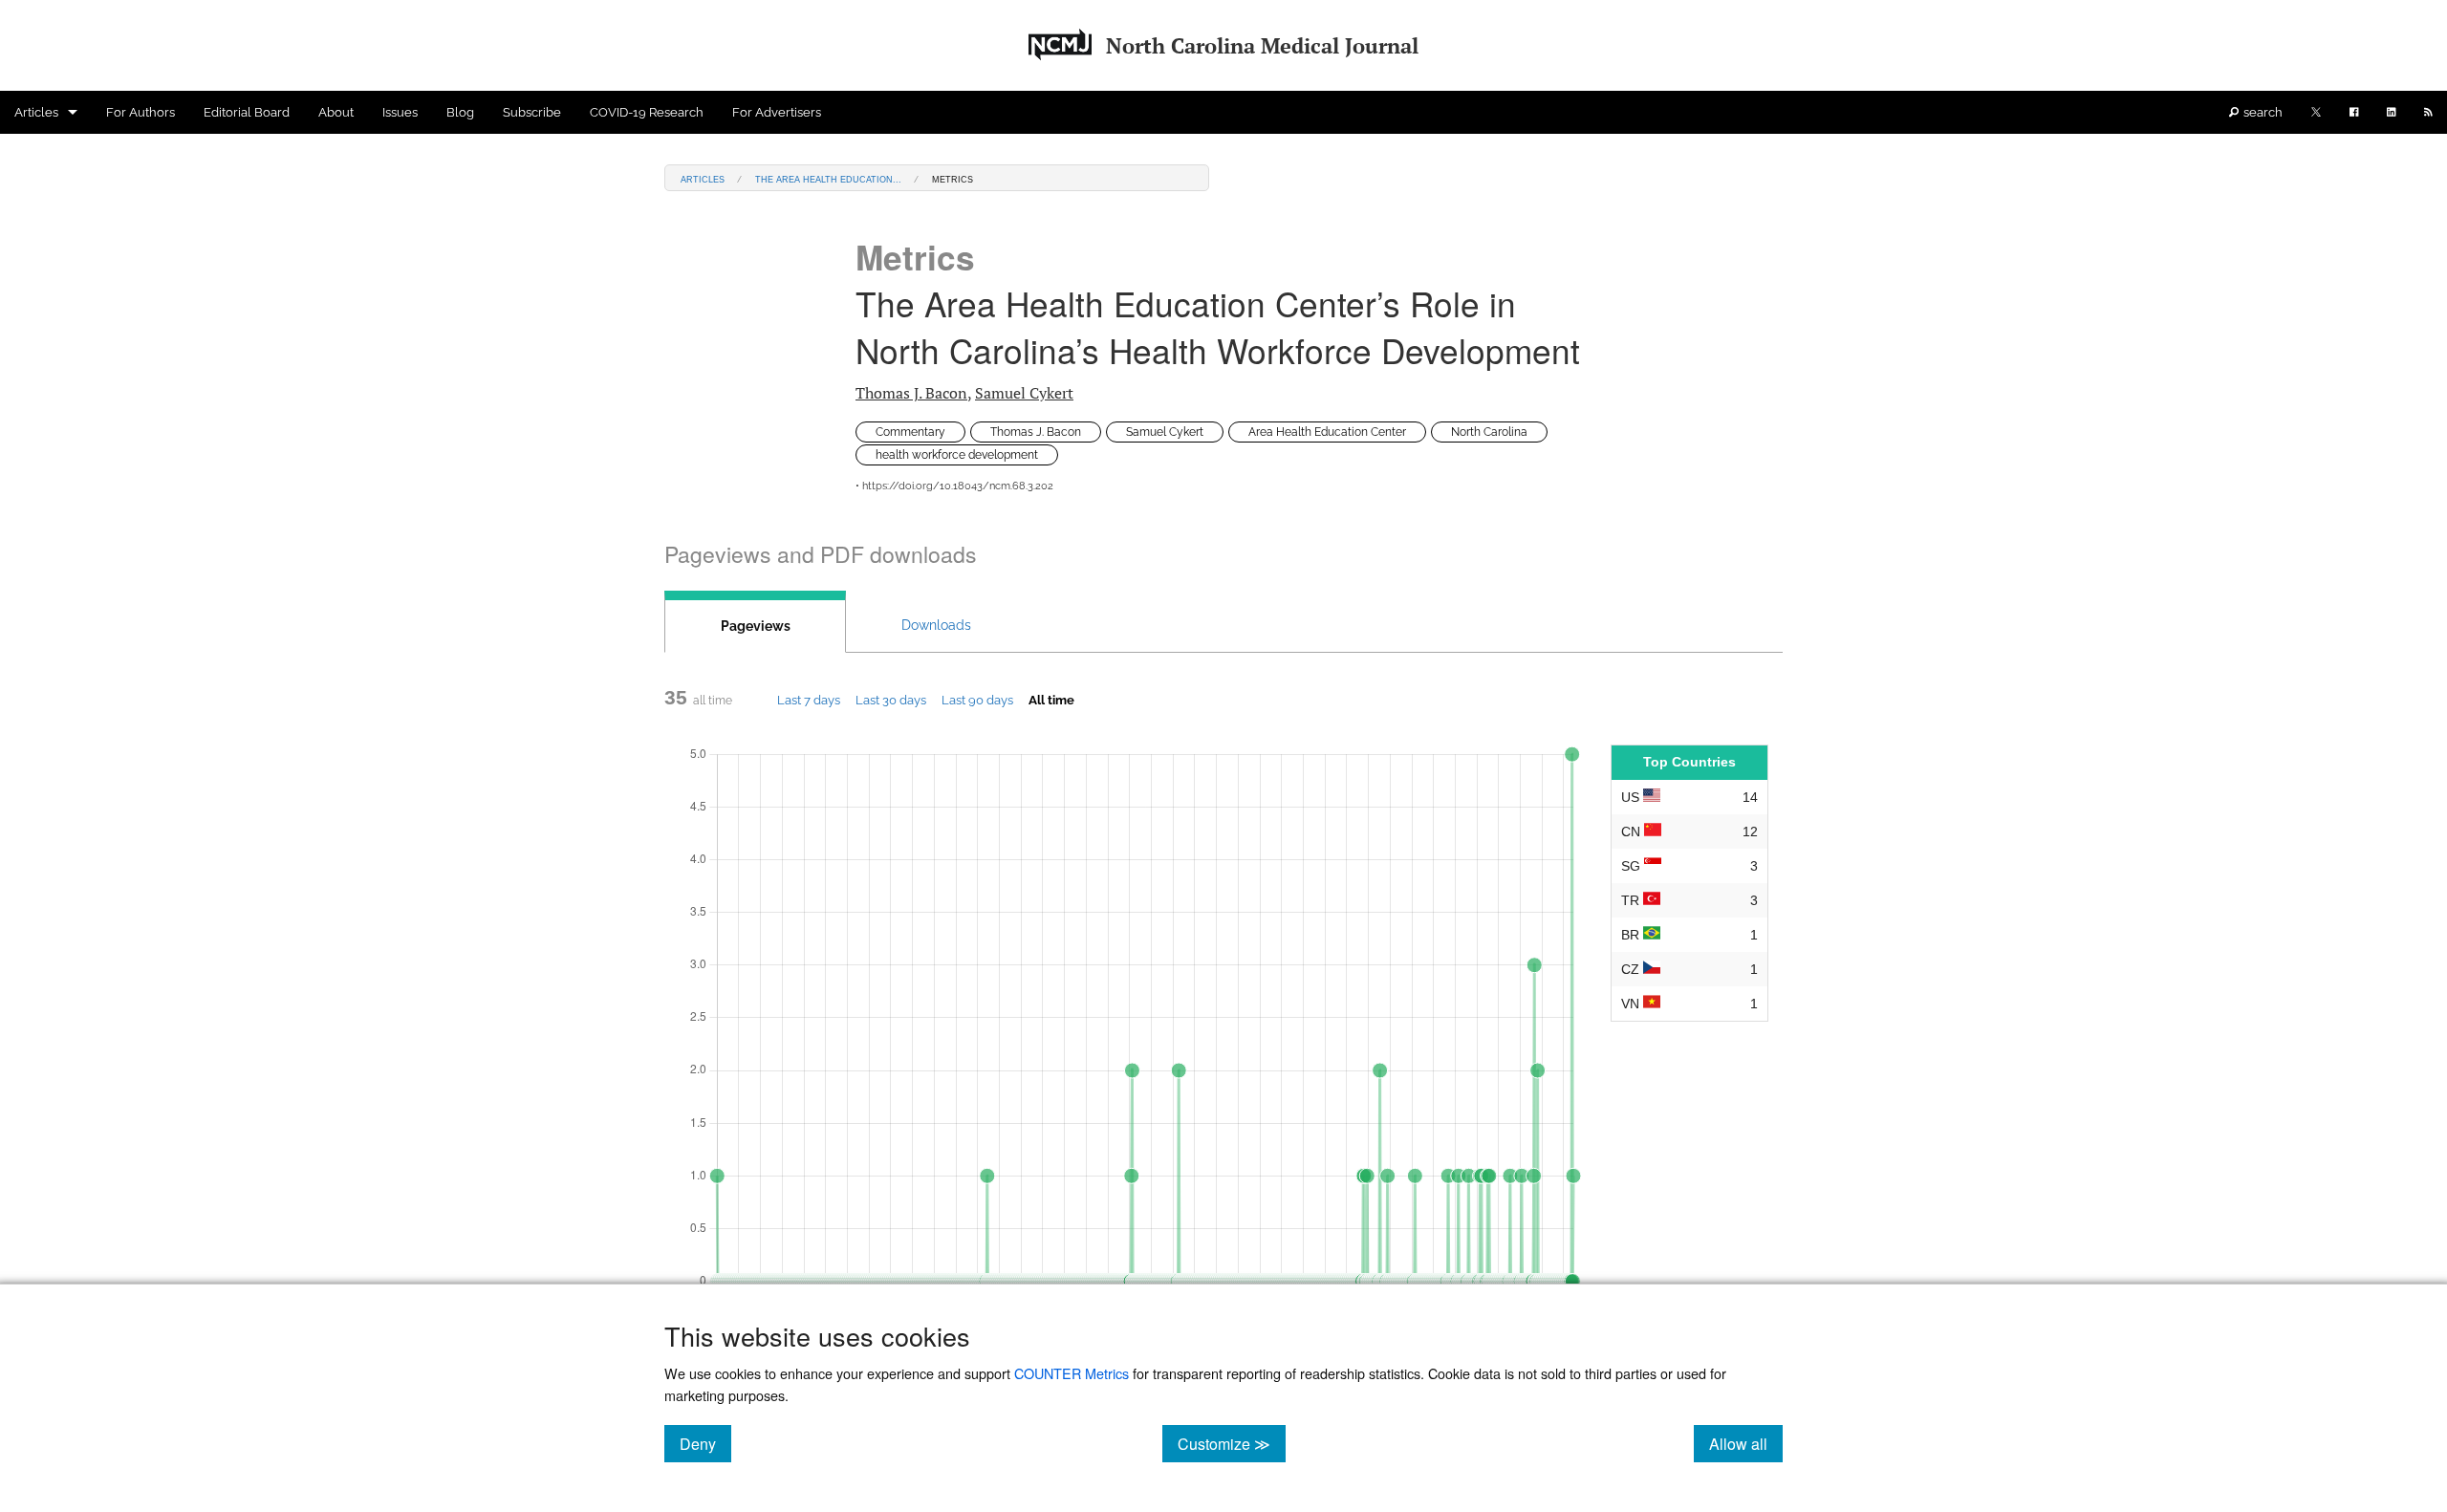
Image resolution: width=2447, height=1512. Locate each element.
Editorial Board (247, 112)
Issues (400, 112)
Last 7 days (809, 700)
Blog (460, 112)
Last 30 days (891, 700)
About (336, 112)
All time (1051, 700)
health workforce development (957, 455)
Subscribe (532, 112)
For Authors (141, 112)
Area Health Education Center (1327, 432)
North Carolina (1489, 432)
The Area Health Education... (828, 178)
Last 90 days (977, 700)
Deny (705, 1443)
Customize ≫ (1232, 1443)
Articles (36, 112)
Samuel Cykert (1024, 393)
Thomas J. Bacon (911, 393)
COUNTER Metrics (1072, 1373)
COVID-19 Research (647, 112)
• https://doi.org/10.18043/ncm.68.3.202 (954, 486)
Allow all (1746, 1443)
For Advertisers (777, 112)
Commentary (910, 432)
